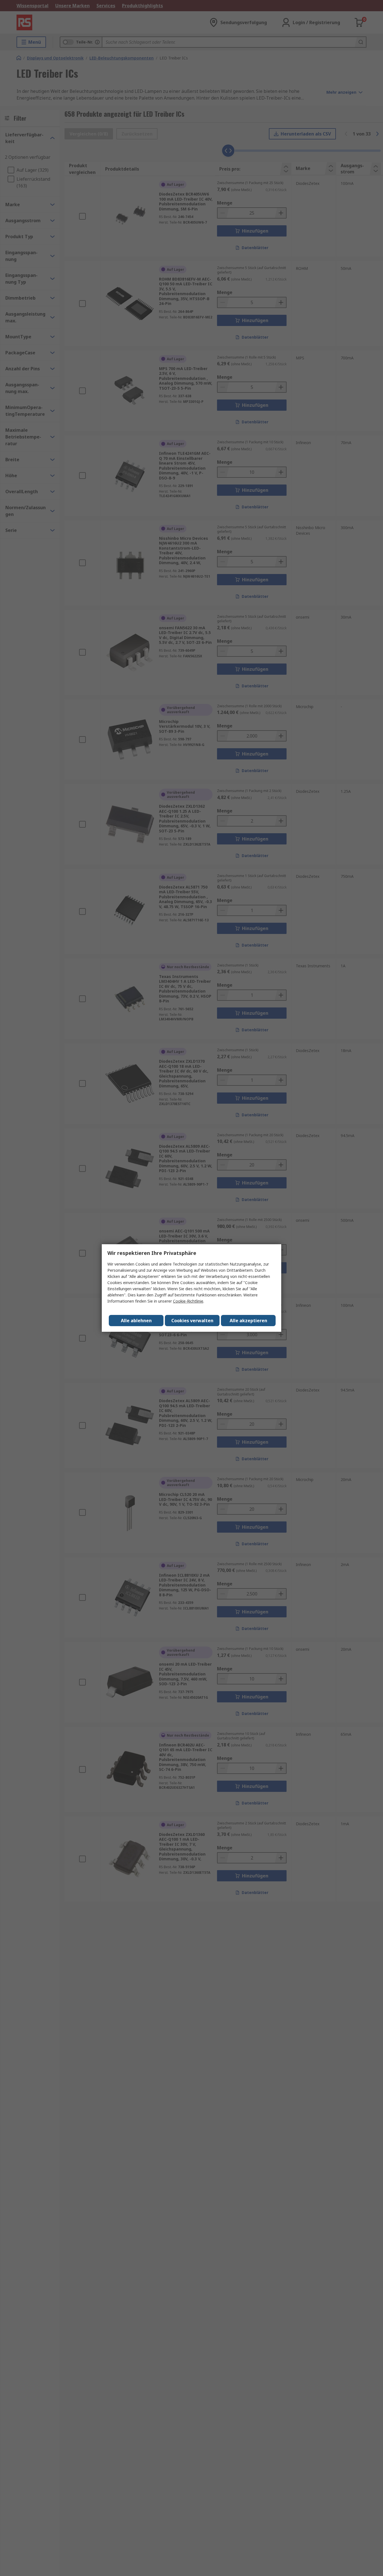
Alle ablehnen (136, 1321)
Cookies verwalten (192, 1321)
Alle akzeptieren (248, 1321)
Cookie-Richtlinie (188, 1301)
